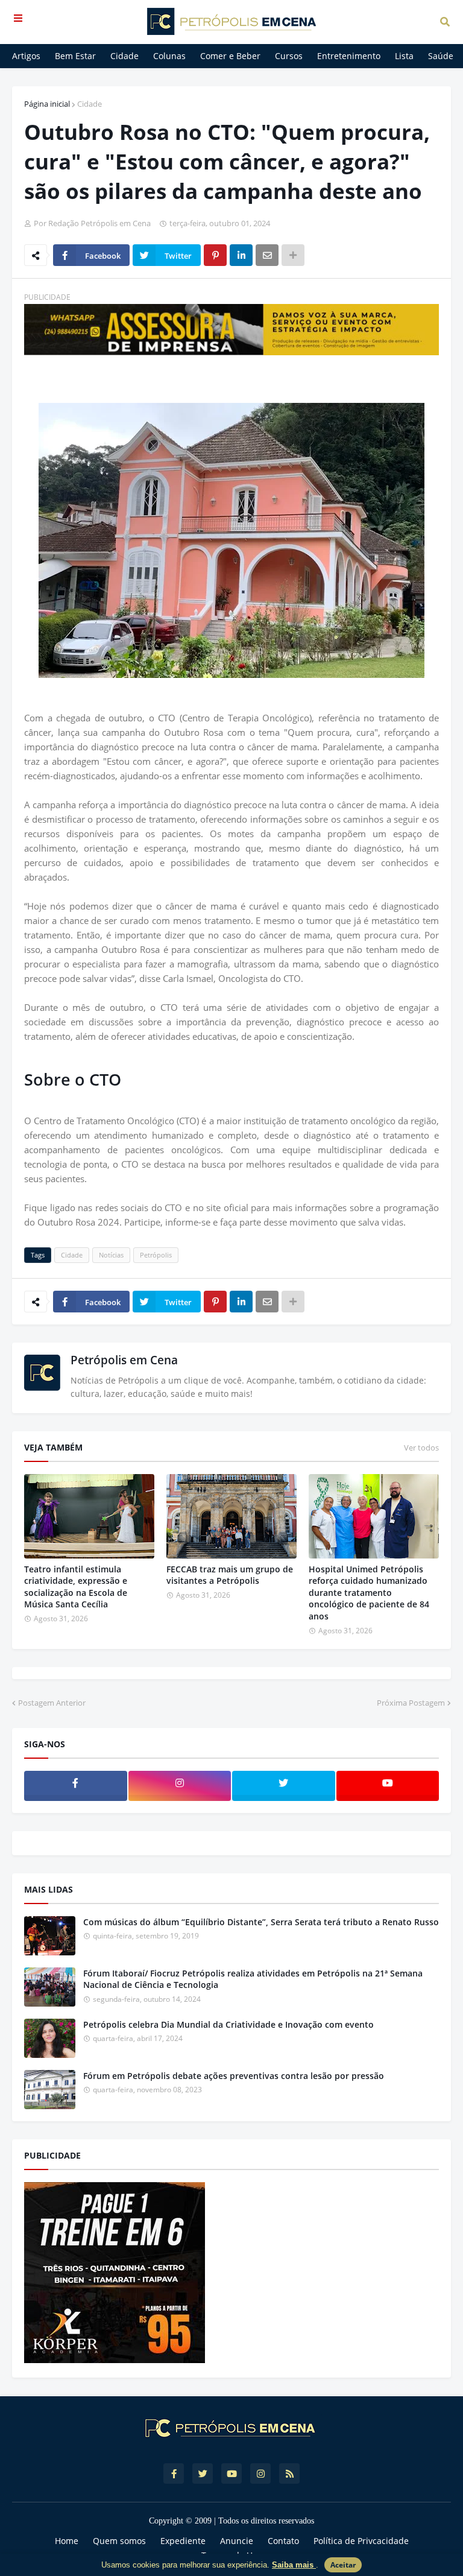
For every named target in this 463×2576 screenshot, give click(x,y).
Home (67, 2541)
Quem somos (119, 2541)
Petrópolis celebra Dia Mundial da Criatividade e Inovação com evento (228, 2024)
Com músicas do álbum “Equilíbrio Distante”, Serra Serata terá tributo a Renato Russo (261, 1922)
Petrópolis (156, 1255)
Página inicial (47, 104)
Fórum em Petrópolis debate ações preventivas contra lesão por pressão (234, 2076)
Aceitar (343, 2565)
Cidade (90, 104)
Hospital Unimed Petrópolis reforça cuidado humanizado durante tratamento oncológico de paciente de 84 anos (369, 1593)
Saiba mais (294, 2565)
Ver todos (421, 1448)
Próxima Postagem (411, 1703)
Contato (283, 2541)
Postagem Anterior (52, 1703)
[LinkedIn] (241, 255)
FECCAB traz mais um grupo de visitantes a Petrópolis (230, 1575)
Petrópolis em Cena (124, 1360)
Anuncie (237, 2541)
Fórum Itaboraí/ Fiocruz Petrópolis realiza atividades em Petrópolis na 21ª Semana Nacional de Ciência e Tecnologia (253, 1979)
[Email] (267, 255)
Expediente (183, 2541)
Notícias (111, 1255)
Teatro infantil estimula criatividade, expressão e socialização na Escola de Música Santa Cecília (76, 1587)
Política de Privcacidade (361, 2541)
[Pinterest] (215, 255)
